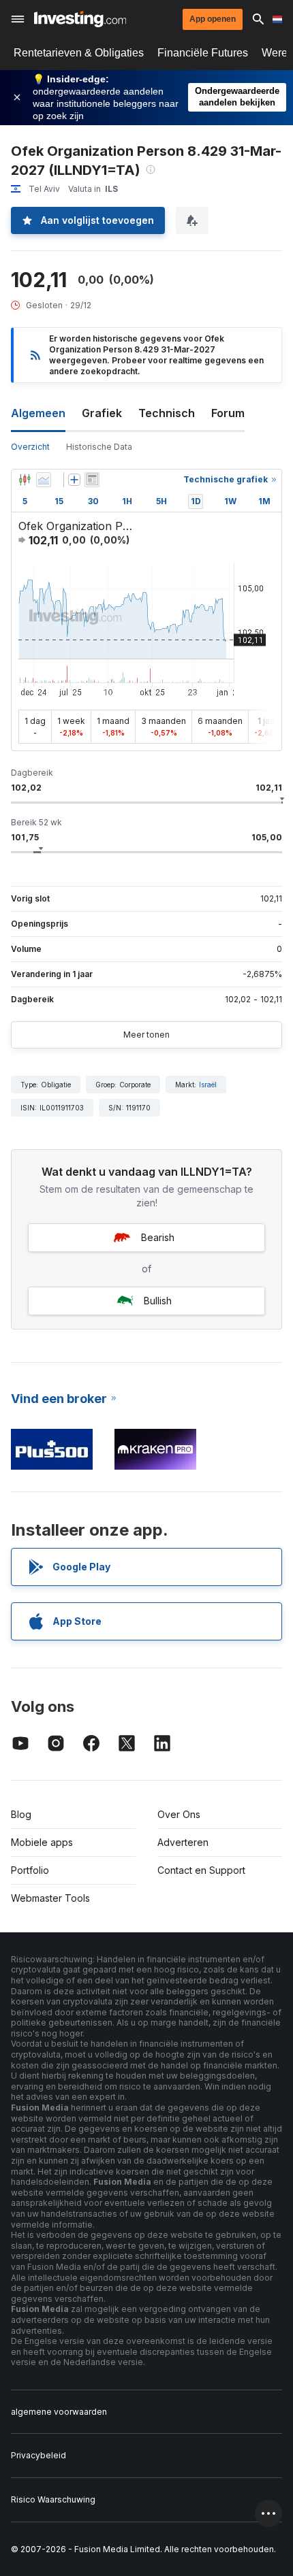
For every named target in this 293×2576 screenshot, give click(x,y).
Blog (21, 1814)
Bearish (158, 1237)
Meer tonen (146, 1035)
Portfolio (30, 1870)
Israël (208, 1085)
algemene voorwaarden (59, 2412)
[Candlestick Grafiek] (25, 480)
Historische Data (99, 447)
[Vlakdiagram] (44, 480)
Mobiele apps (42, 1842)
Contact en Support (201, 1870)
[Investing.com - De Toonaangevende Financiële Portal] (80, 19)
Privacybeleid (38, 2455)
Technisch (167, 413)
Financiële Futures (203, 53)
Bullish (158, 1301)
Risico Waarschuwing (53, 2499)
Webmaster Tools (50, 1898)
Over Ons (179, 1814)
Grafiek (102, 413)
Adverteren (183, 1842)
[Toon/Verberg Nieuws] (92, 480)
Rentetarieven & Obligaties (79, 53)
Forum (228, 413)
